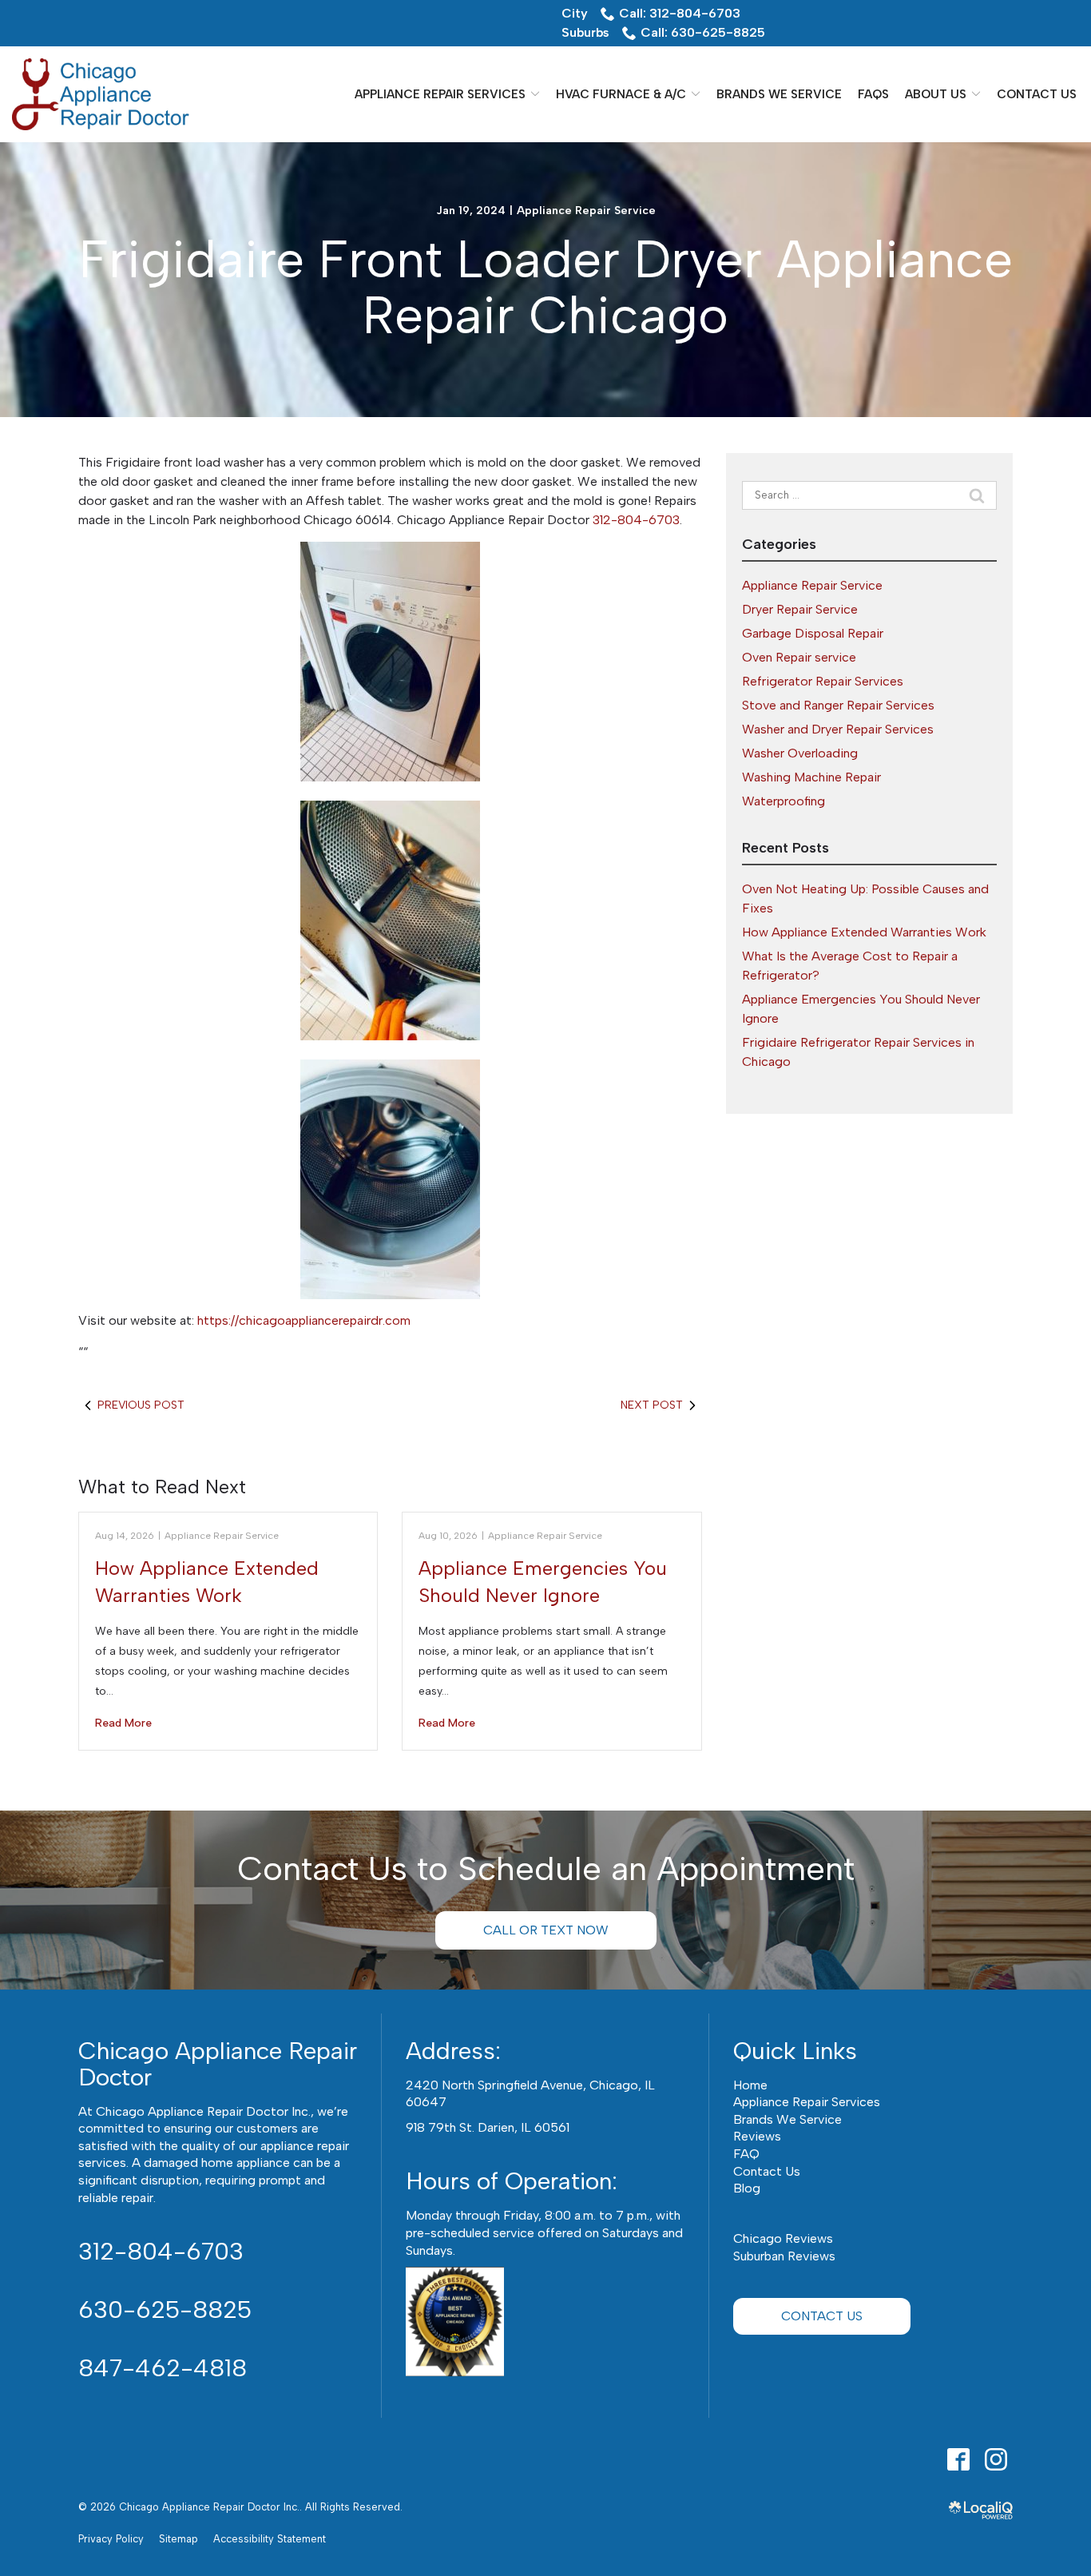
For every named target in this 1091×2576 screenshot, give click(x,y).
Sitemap (179, 2539)
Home (750, 2085)
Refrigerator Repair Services (823, 681)
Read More (123, 1723)
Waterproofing (784, 801)
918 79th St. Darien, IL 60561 (488, 2127)
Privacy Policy (111, 2539)
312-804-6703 (636, 520)
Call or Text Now (546, 1930)
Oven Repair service (799, 657)
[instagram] (996, 2459)
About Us (936, 94)
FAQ (746, 2154)
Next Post (652, 1405)
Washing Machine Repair (811, 777)
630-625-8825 (165, 2310)
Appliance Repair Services (440, 94)
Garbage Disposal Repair (813, 633)
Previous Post (141, 1405)
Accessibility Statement (270, 2539)
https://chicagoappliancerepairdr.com (304, 1320)
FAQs (873, 94)
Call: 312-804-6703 (680, 13)
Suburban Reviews (784, 2256)
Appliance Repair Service (586, 211)
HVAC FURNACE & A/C (621, 94)
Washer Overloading (800, 753)
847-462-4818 (163, 2368)
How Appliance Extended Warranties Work (864, 932)
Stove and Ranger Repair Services (838, 705)
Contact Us (1037, 94)
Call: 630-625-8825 (703, 32)
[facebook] (958, 2459)
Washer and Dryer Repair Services (838, 729)
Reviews (757, 2136)
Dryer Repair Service (800, 609)
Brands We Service (779, 94)
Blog (747, 2188)
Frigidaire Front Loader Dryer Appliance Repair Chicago (546, 288)
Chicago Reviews (783, 2238)
